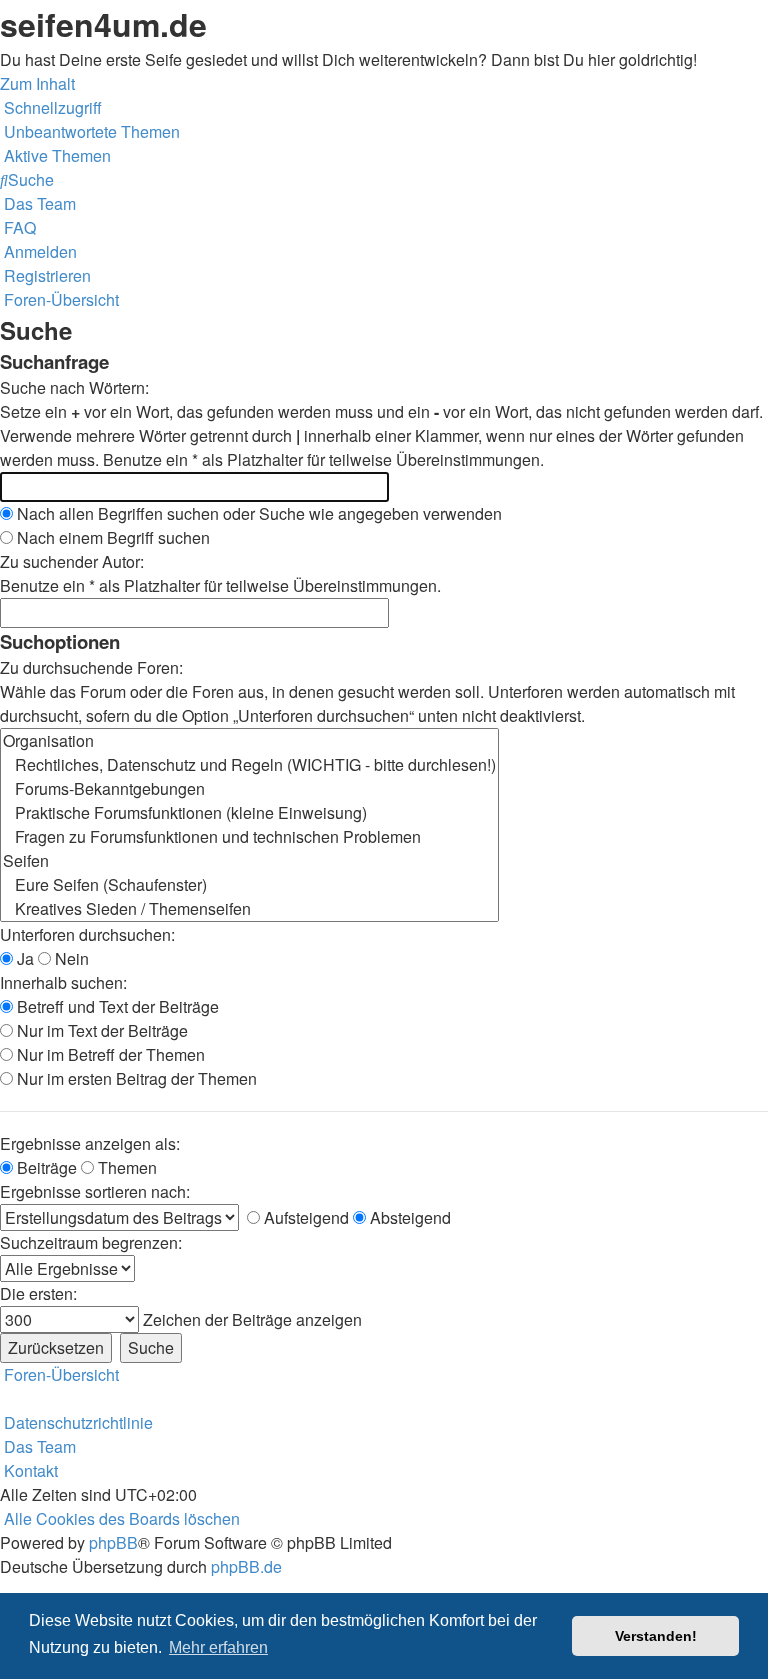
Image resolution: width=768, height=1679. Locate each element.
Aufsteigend (304, 1217)
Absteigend (408, 1217)
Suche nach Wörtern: (74, 387)
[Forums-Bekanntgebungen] (249, 789)
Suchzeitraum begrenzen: (91, 1242)
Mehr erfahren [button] (218, 1647)
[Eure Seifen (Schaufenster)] (249, 885)
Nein (70, 958)
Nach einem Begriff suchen (111, 537)
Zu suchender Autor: (72, 561)
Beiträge (45, 1167)
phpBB (113, 1542)
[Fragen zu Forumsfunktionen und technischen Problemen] (249, 837)
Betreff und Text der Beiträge (116, 1006)
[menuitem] (90, 131)
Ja (23, 958)
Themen (125, 1167)
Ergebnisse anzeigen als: (90, 1143)
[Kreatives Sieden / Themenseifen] (249, 909)
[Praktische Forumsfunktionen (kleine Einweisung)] (249, 813)
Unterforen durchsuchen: (87, 934)
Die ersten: (38, 1293)
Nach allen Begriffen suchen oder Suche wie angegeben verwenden (257, 513)
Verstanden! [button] (656, 1636)
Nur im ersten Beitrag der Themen (135, 1078)
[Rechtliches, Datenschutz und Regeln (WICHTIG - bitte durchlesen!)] (249, 765)
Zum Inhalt (37, 83)
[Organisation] (249, 741)
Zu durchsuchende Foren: (91, 667)
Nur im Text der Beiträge (100, 1030)
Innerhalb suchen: (63, 982)
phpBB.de (246, 1566)
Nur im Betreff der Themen (109, 1054)
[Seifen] (249, 861)
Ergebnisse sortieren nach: (95, 1191)
